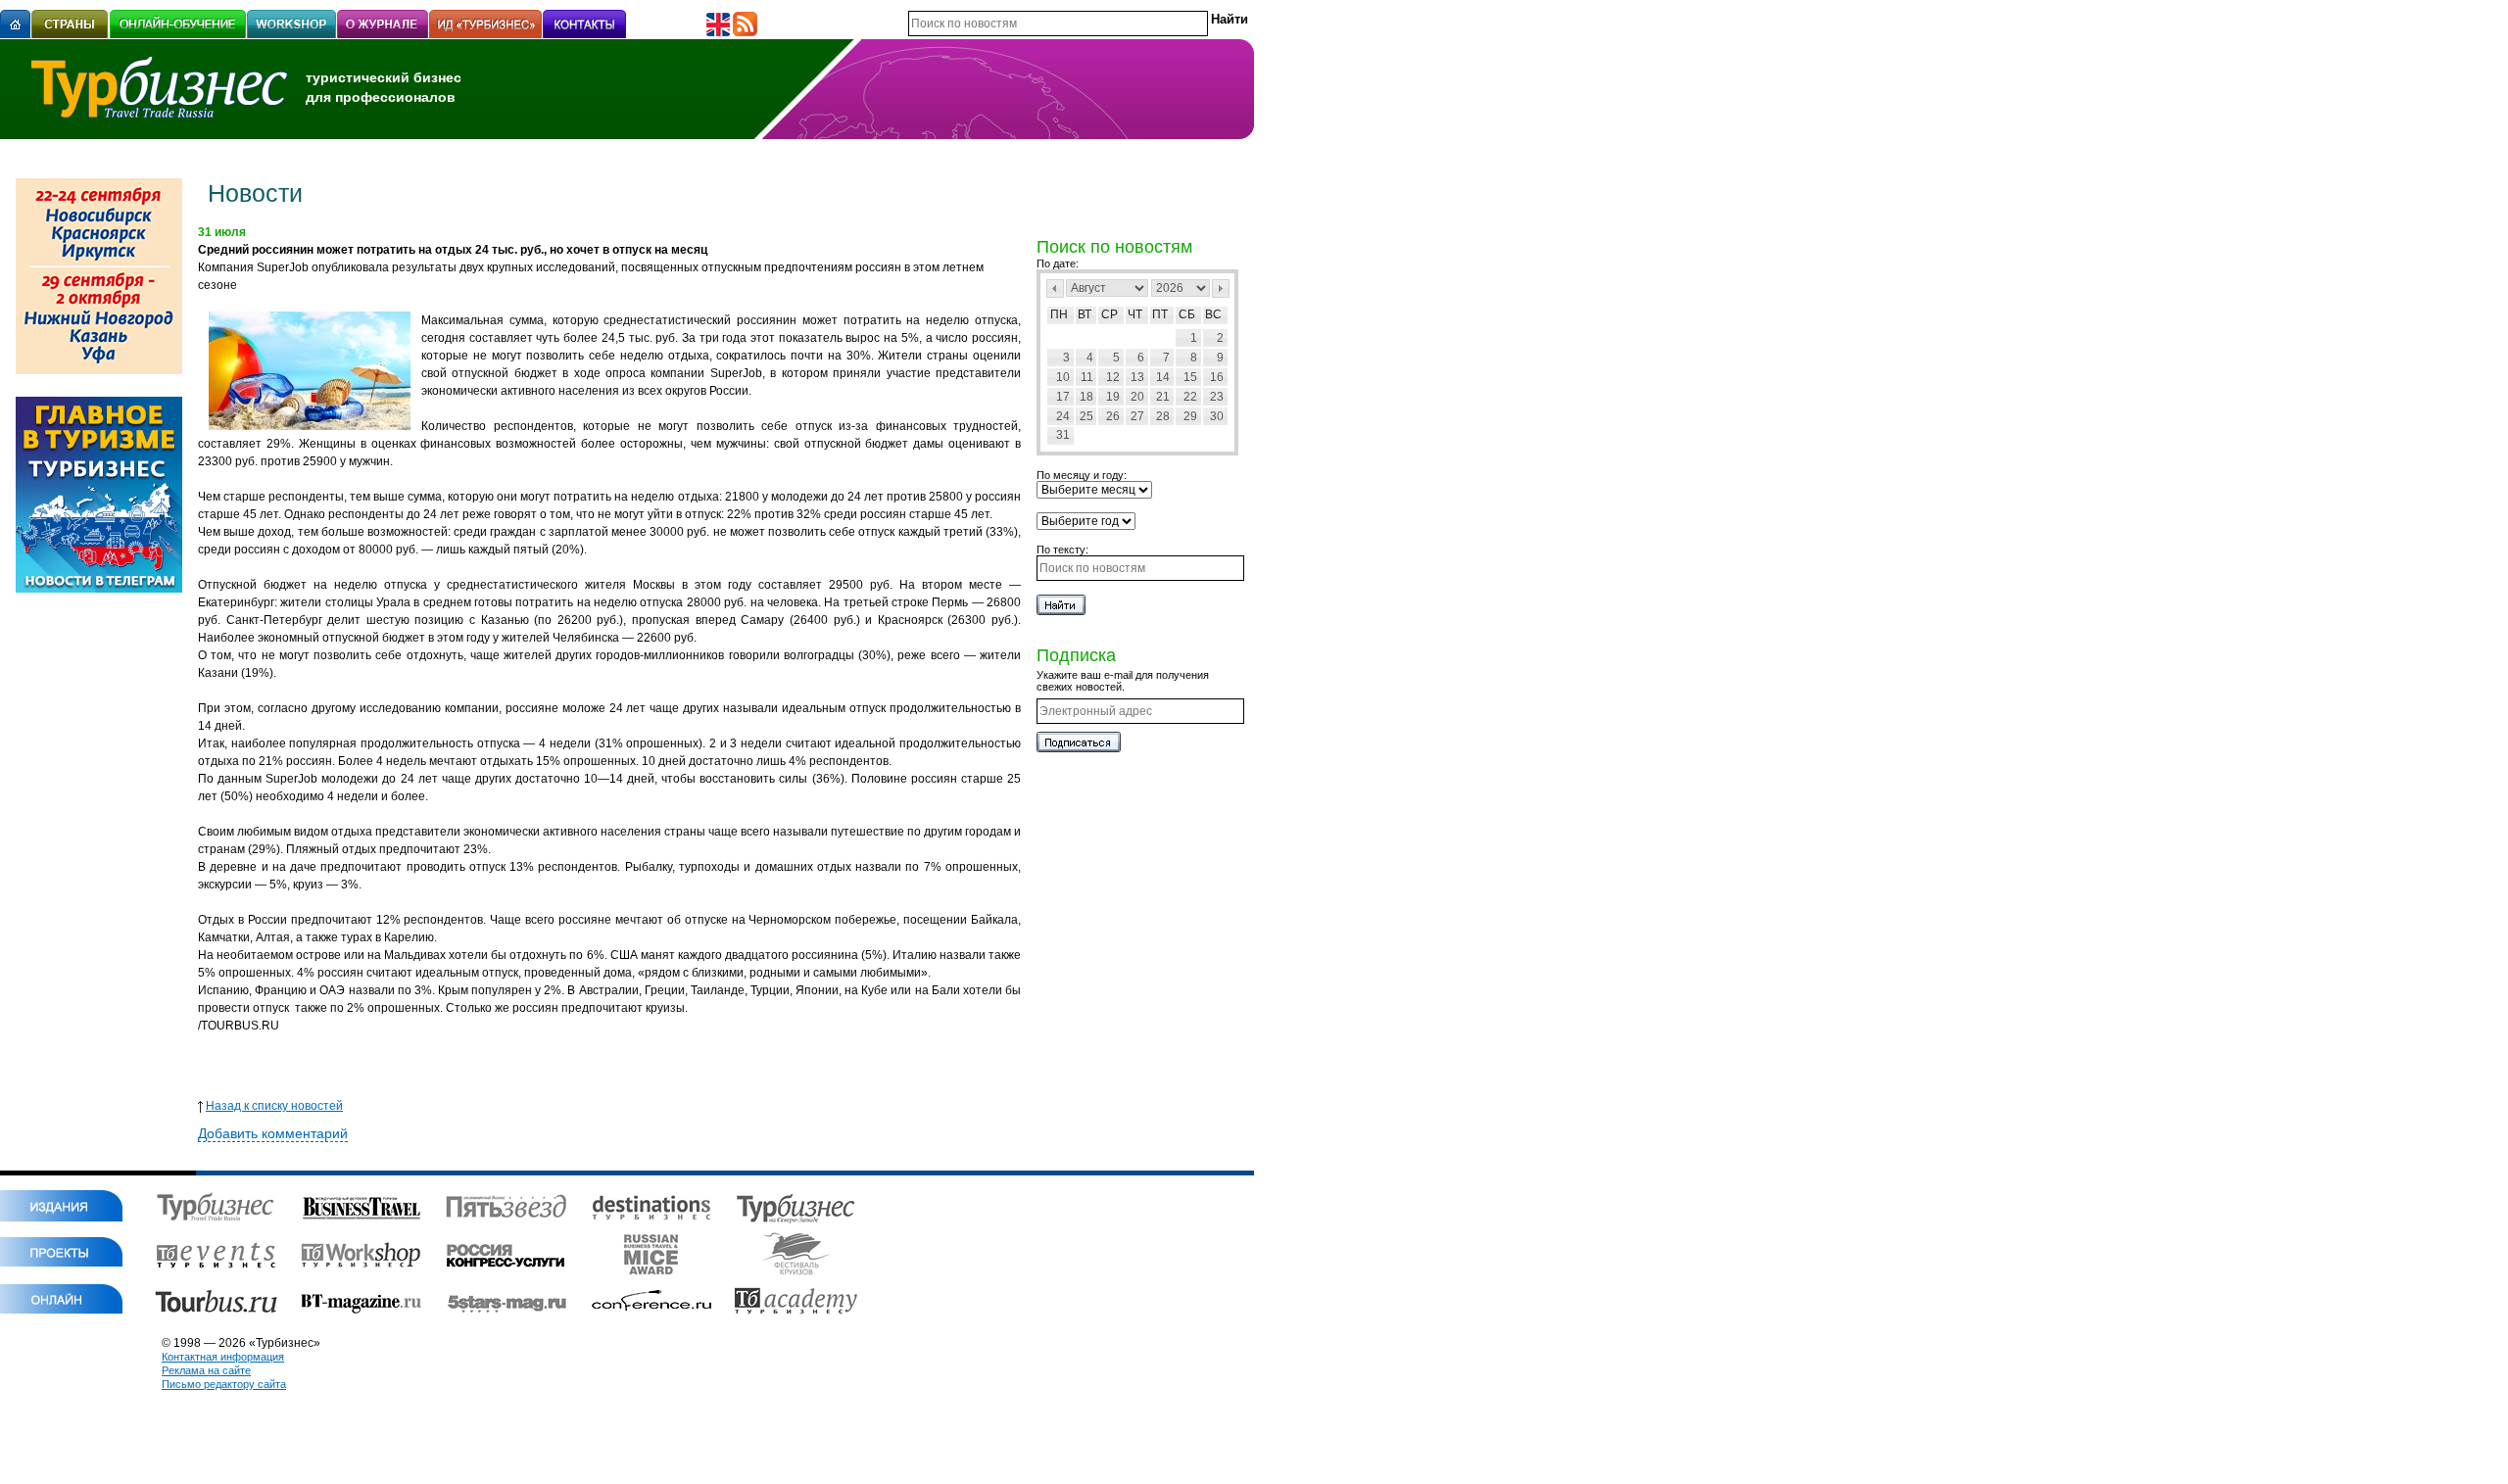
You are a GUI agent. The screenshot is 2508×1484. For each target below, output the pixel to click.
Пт (1160, 314)
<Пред (1055, 288)
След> (1221, 288)
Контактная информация (223, 1357)
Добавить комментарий (273, 1133)
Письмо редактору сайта (224, 1384)
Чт (1135, 314)
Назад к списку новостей (274, 1106)
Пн (1059, 314)
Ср (1109, 314)
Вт (1085, 314)
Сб (1187, 314)
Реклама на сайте (206, 1370)
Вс (1213, 314)
